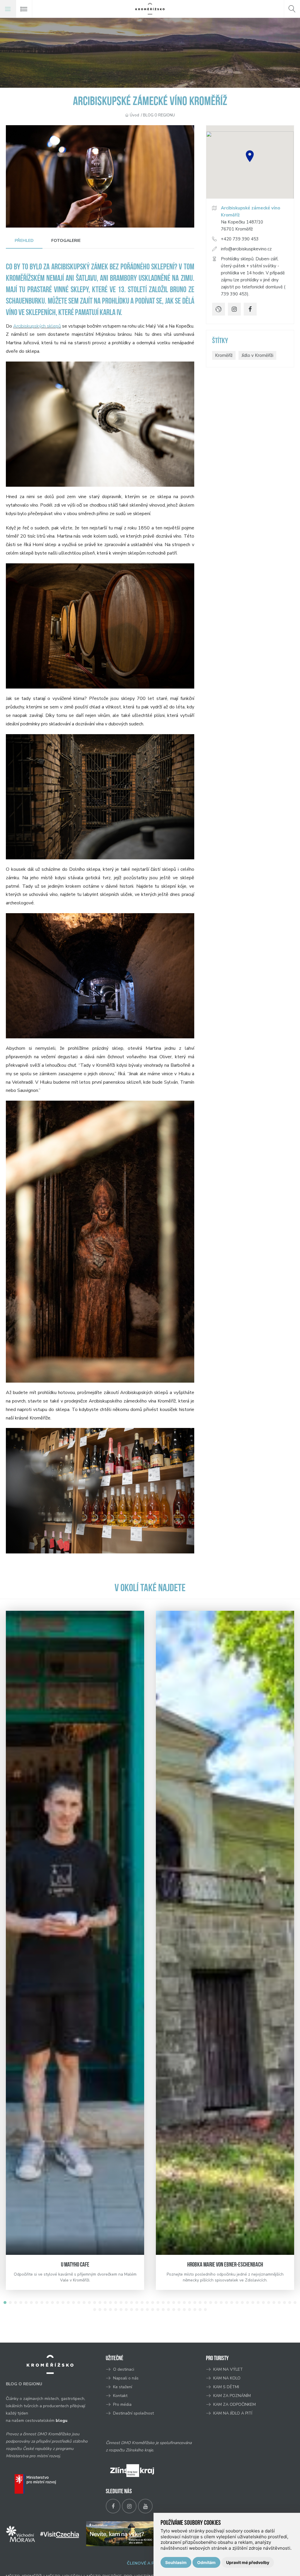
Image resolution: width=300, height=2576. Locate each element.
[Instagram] (234, 309)
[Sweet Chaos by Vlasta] (225, 1933)
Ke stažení (123, 2387)
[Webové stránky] (219, 309)
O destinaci (124, 2369)
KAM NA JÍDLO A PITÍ (233, 2413)
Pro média (122, 2404)
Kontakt (121, 2396)
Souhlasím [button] (176, 2562)
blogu (62, 2421)
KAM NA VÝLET (228, 2369)
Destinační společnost (133, 2413)
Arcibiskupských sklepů (37, 326)
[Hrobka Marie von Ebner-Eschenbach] (75, 1933)
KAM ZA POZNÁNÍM (232, 2396)
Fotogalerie (66, 241)
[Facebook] (250, 309)
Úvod (134, 115)
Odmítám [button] (206, 2562)
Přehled (24, 241)
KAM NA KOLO (227, 2378)
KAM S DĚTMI (226, 2387)
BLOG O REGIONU (159, 115)
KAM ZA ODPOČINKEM (235, 2404)
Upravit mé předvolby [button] (248, 2562)
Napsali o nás (126, 2378)
